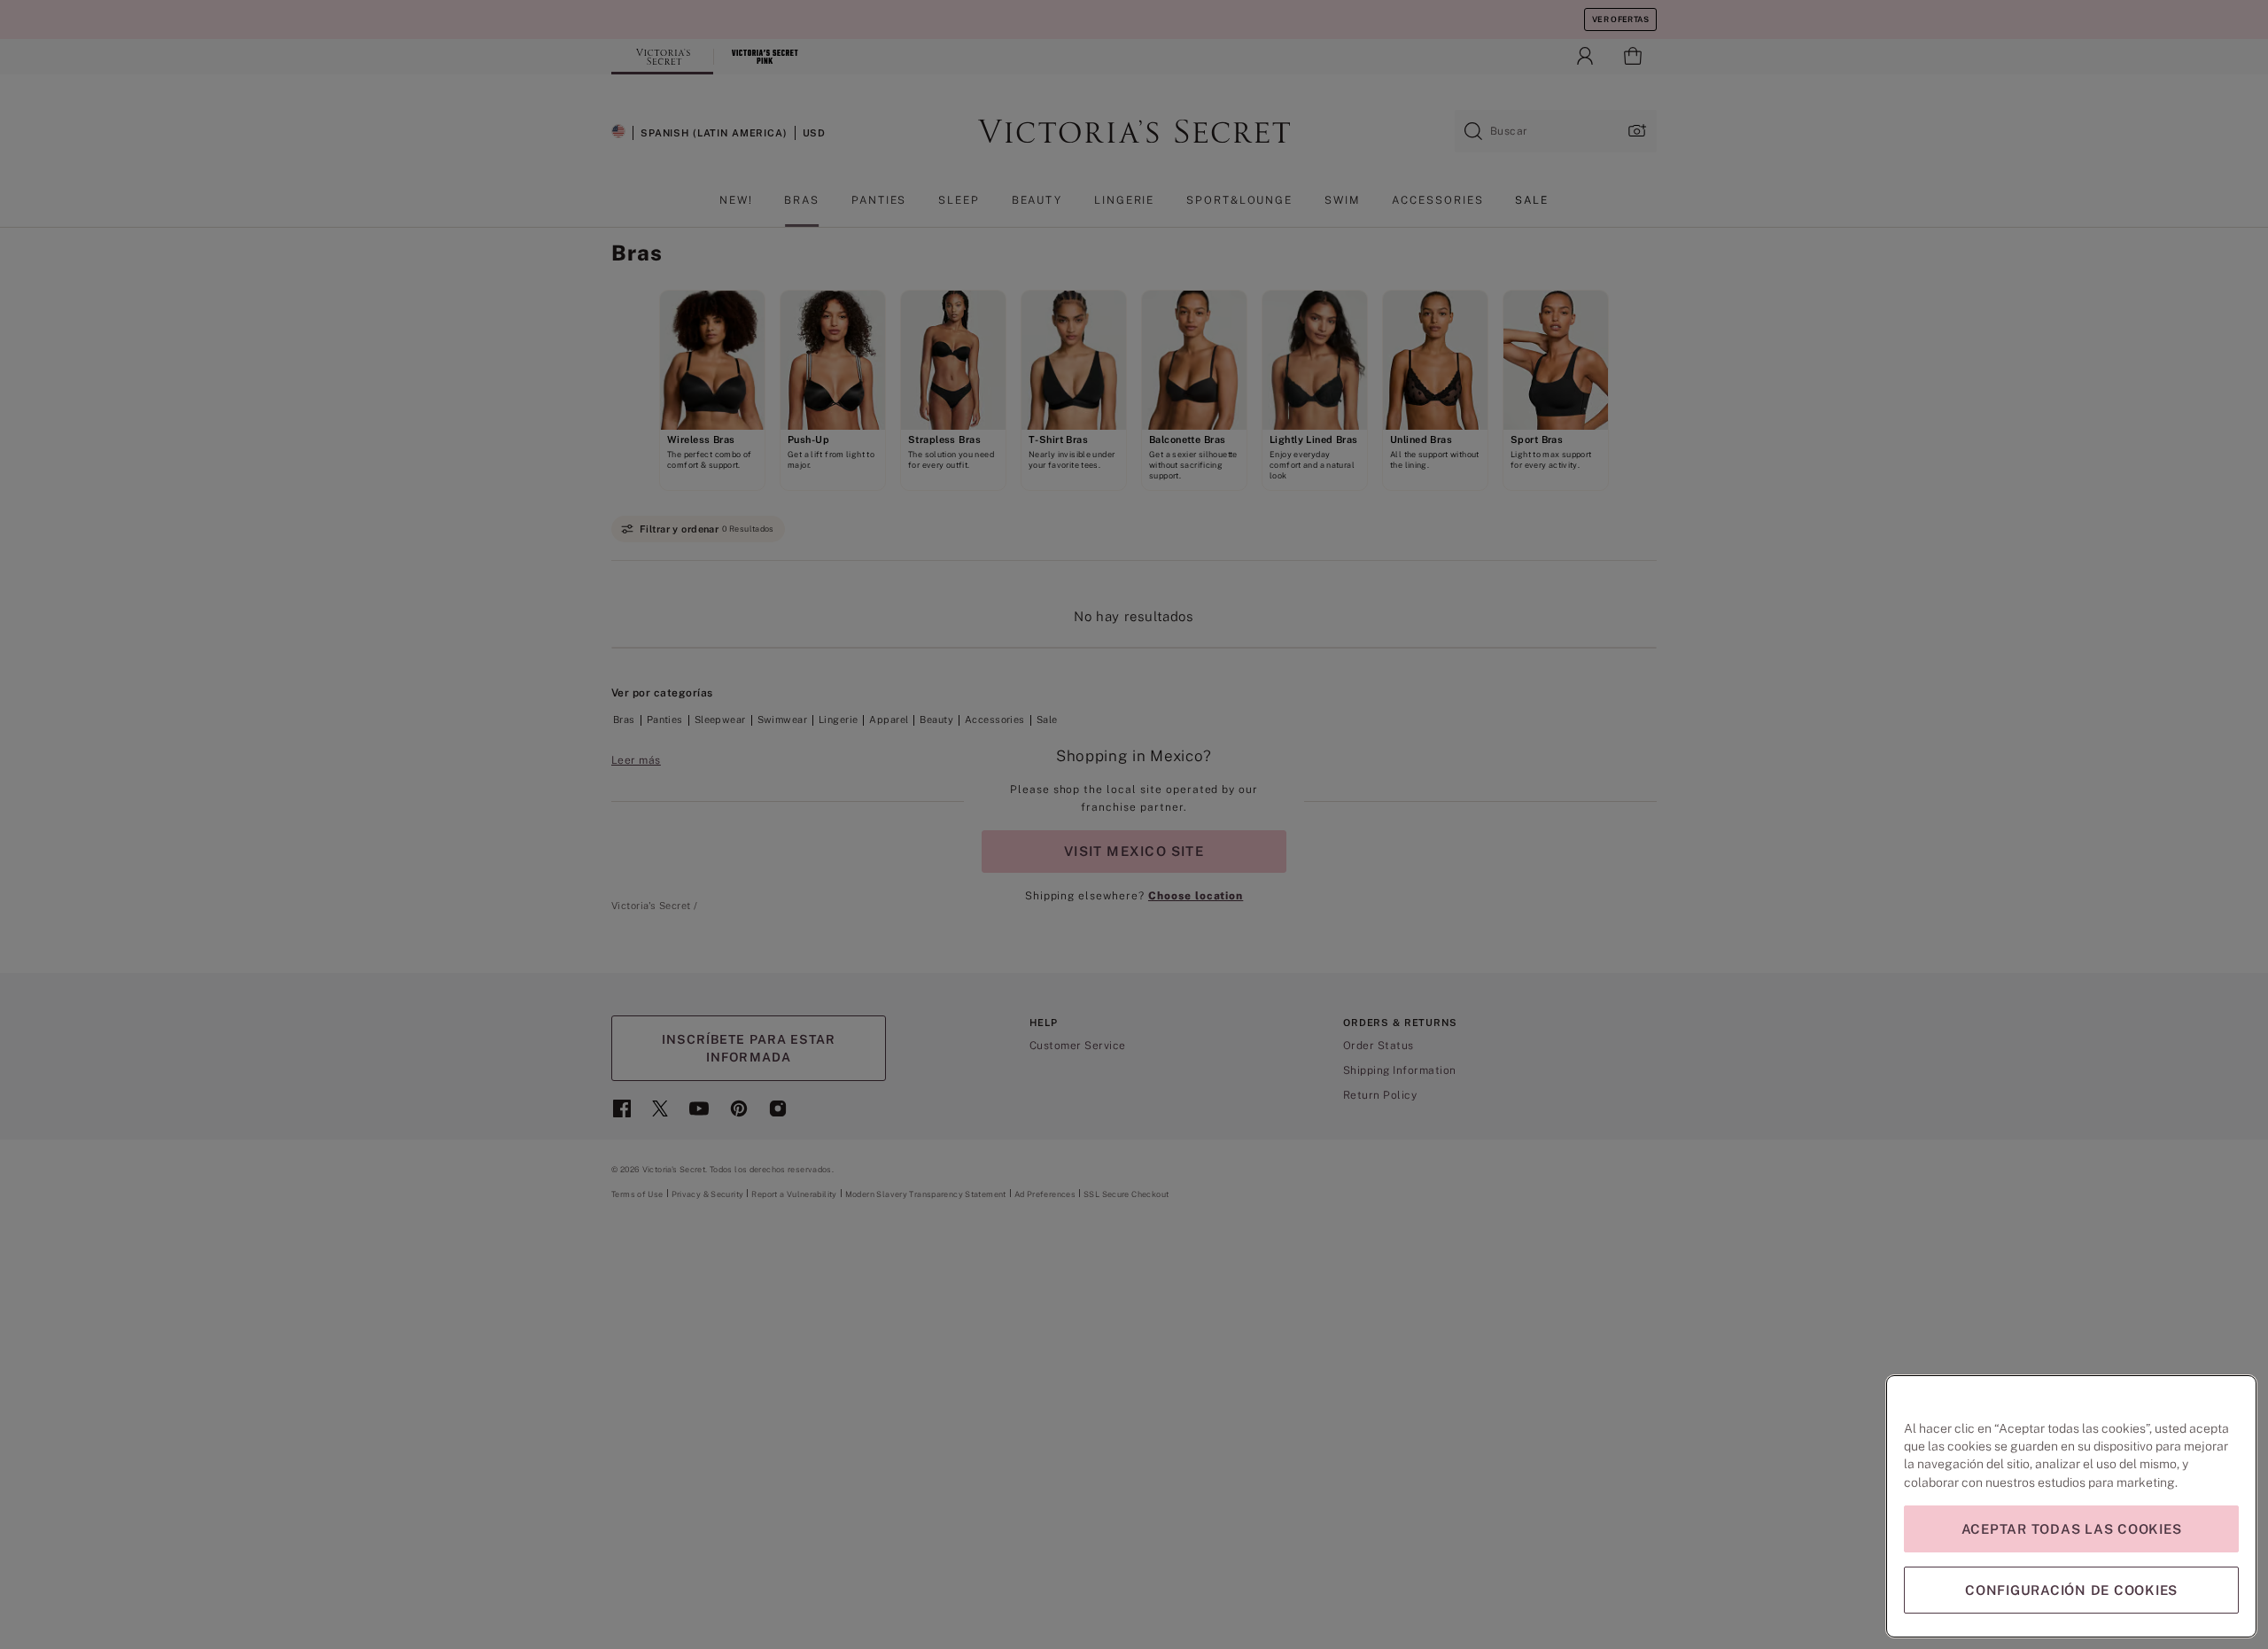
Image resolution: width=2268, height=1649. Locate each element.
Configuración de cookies (2071, 1590)
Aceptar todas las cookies (2072, 1529)
